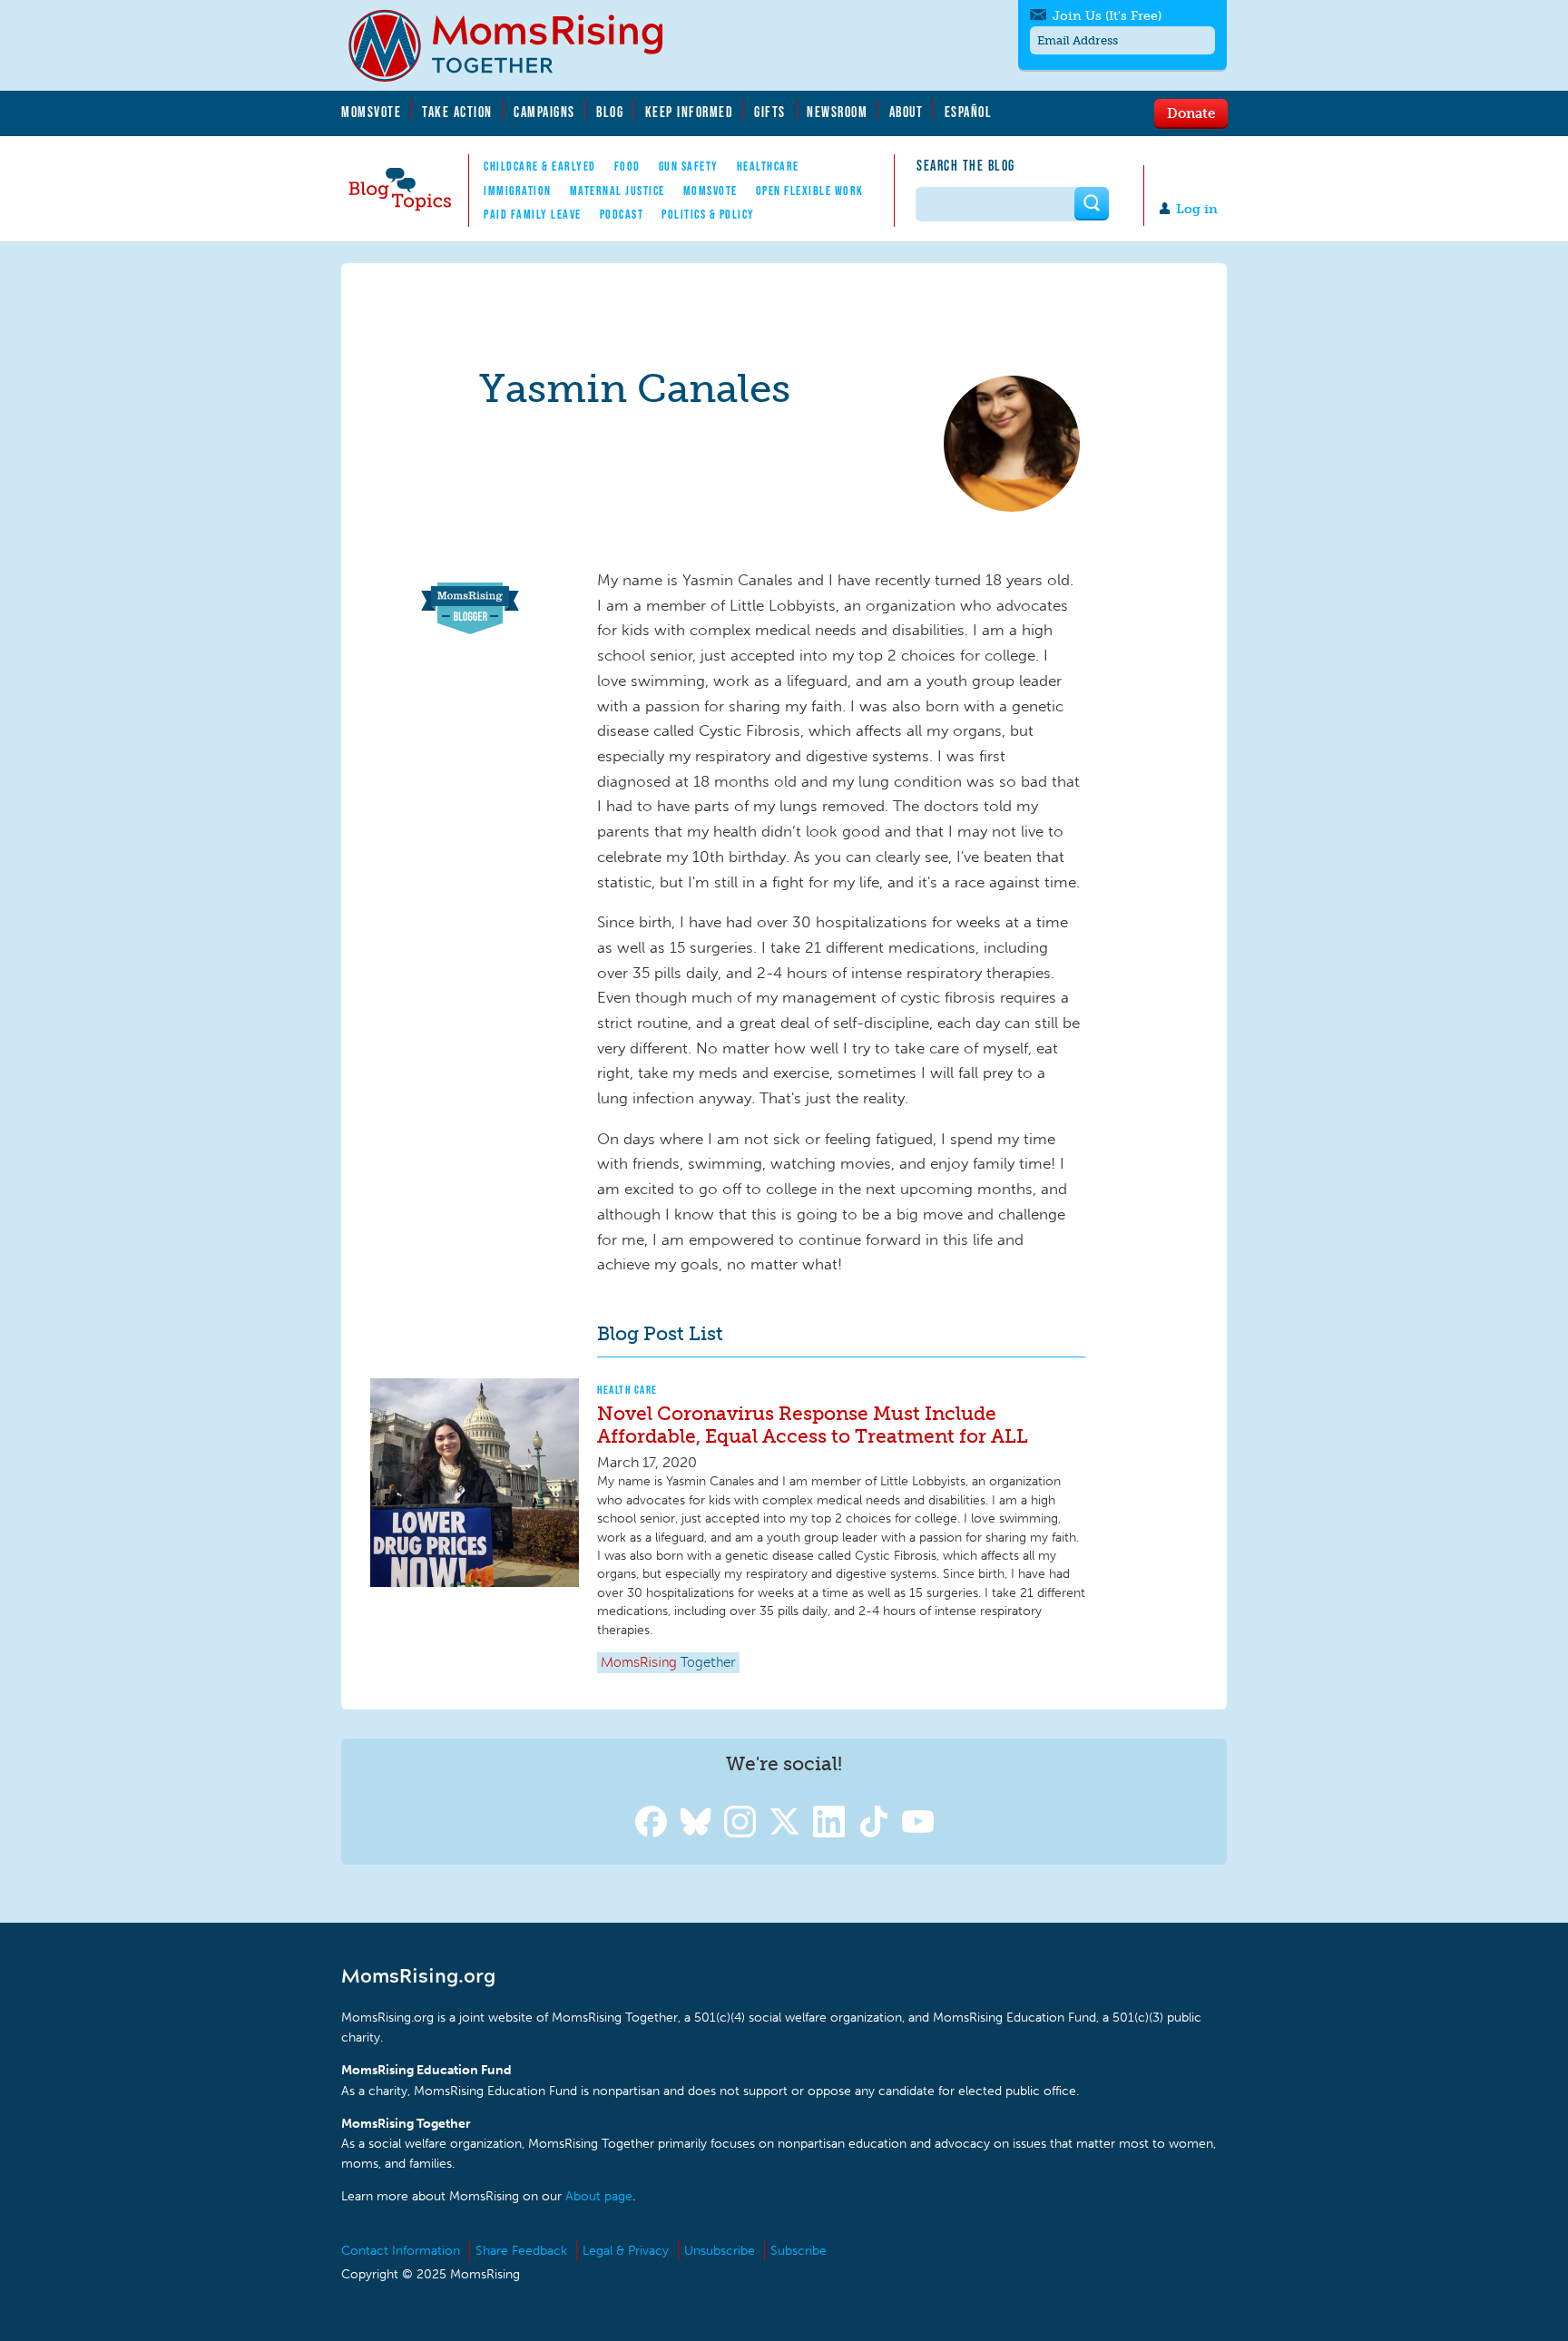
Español (969, 112)
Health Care (627, 1390)
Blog (610, 112)
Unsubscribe (720, 2251)
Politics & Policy (708, 214)
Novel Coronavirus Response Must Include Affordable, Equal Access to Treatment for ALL (813, 1425)
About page (599, 2196)
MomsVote (371, 112)
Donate (1191, 113)
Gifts (770, 112)
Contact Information (401, 2251)
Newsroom (837, 112)
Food (627, 166)
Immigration (518, 191)
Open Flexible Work (810, 191)
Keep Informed (690, 112)
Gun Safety (689, 166)
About (906, 112)
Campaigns (544, 112)
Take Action (457, 112)
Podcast (622, 214)
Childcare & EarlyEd (540, 166)
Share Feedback (521, 2251)
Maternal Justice (617, 191)
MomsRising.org (518, 45)
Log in (1197, 209)
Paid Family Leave (533, 214)
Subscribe (799, 2251)
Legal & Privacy (626, 2251)
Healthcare (768, 166)
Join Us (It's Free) (1107, 16)
